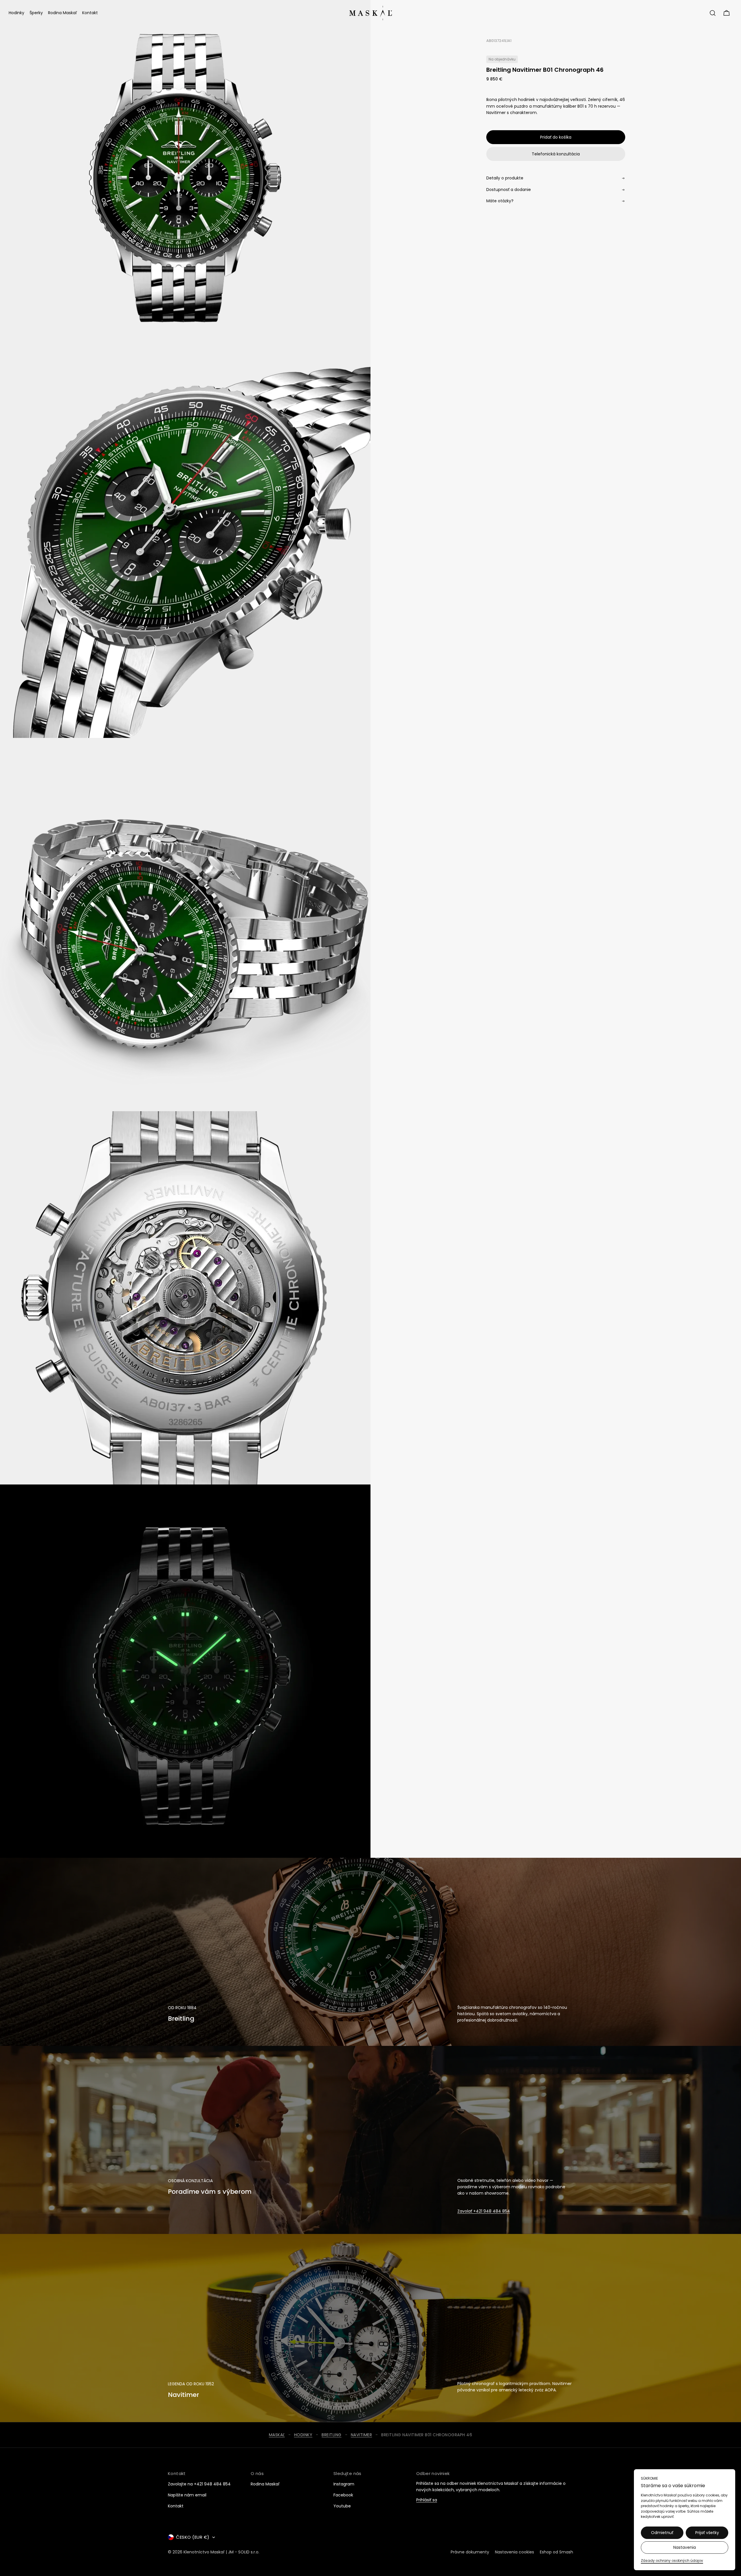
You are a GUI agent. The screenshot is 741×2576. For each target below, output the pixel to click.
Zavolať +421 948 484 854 (484, 2211)
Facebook (343, 2495)
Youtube (342, 2506)
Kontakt (176, 2506)
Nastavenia (685, 2547)
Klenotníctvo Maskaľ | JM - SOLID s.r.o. (221, 2552)
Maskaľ (277, 2435)
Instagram (344, 2484)
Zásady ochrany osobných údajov (672, 2561)
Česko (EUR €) (193, 2537)
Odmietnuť (662, 2533)
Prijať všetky (707, 2533)
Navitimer (362, 2435)
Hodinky (303, 2435)
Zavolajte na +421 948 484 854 (199, 2484)
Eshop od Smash (556, 2552)
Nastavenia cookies (515, 2552)
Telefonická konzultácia (556, 154)
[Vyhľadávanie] (713, 13)
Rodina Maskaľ (265, 2484)
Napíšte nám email (187, 2495)
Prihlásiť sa (427, 2500)
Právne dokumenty (470, 2552)
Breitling (332, 2435)
